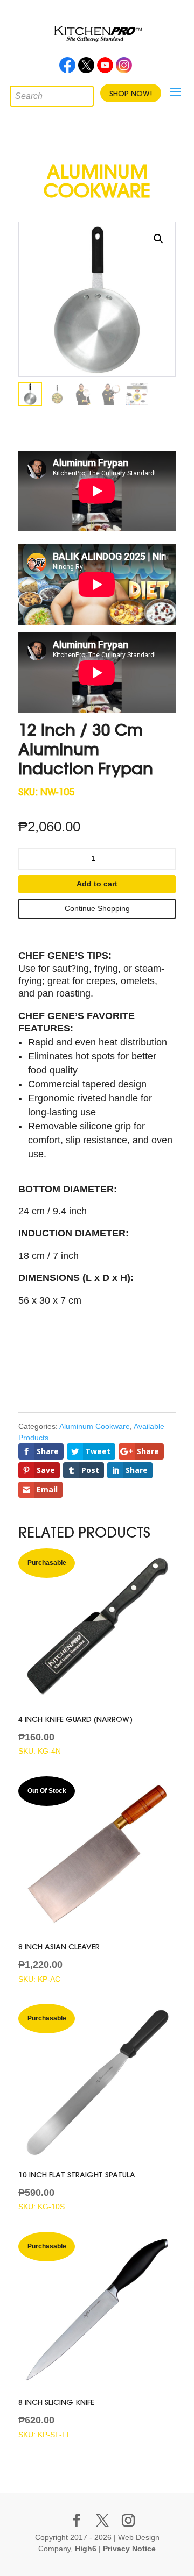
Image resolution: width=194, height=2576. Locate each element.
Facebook (67, 68)
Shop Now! (131, 94)
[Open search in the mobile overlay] (18, 94)
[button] (158, 239)
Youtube (105, 68)
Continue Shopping (97, 908)
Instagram (124, 68)
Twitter (86, 68)
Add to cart (97, 884)
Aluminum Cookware (95, 1426)
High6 (86, 2549)
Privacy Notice (129, 2549)
